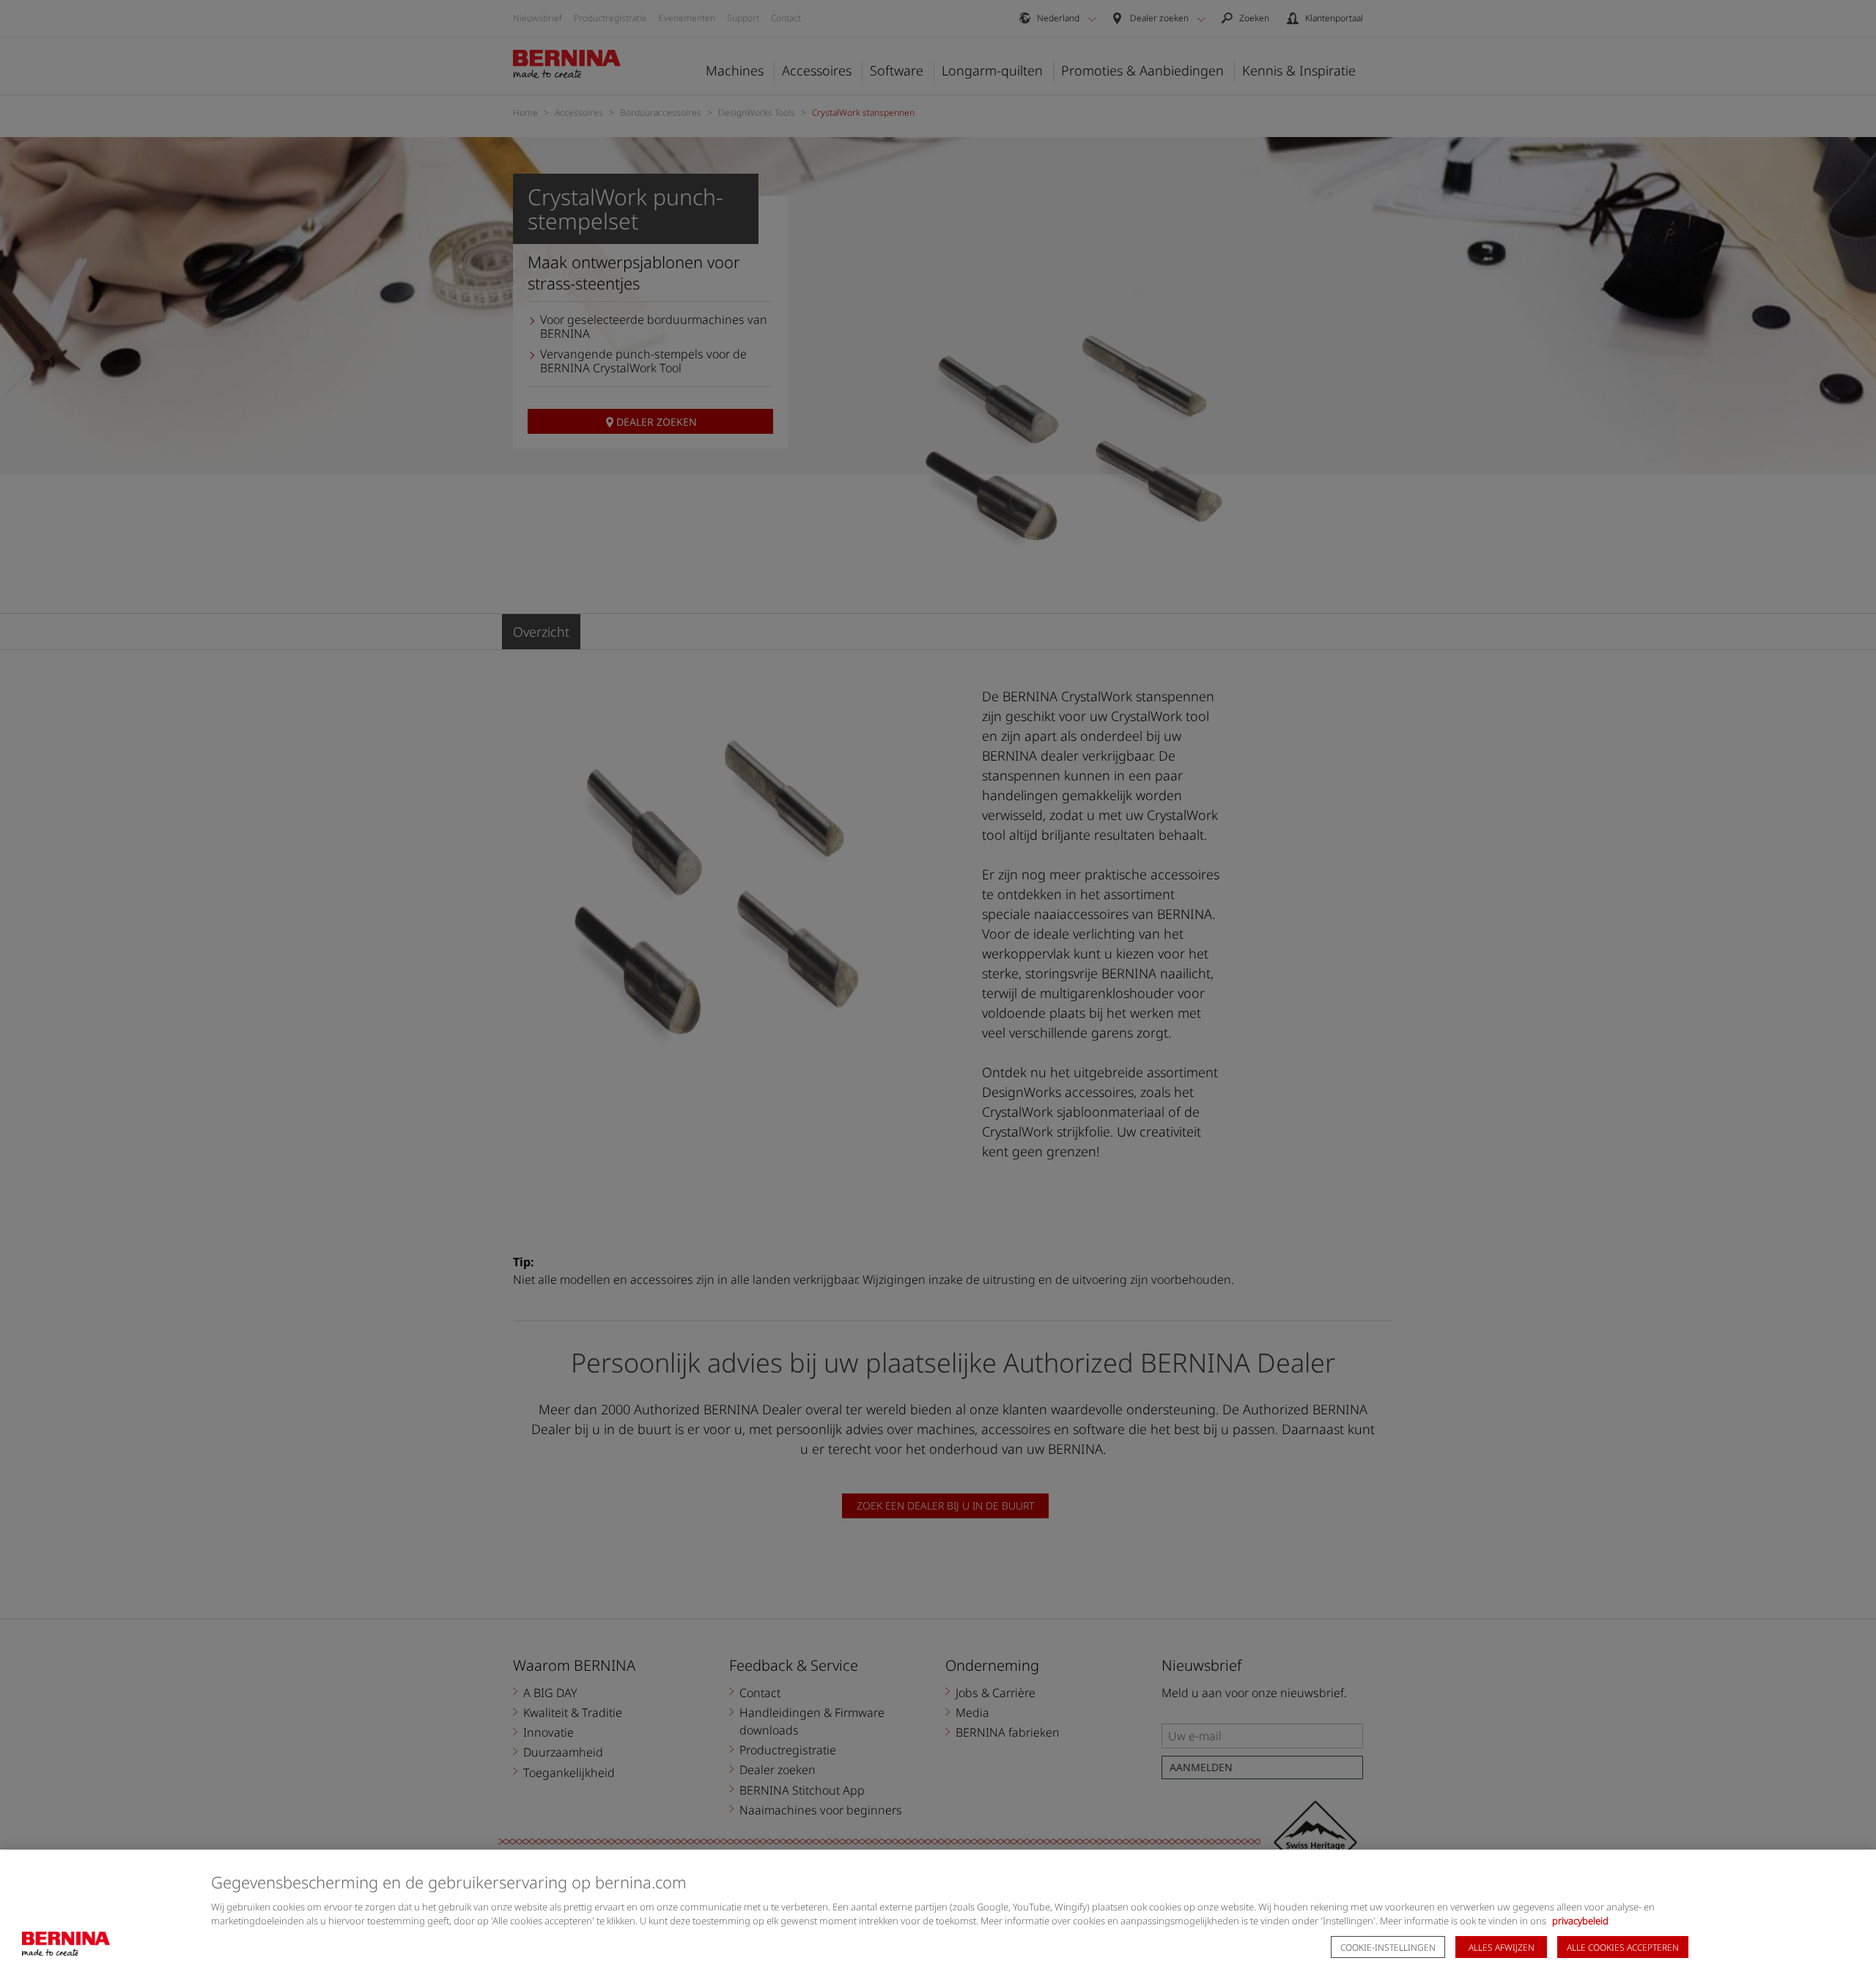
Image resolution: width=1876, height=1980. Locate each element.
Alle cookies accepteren (1623, 1947)
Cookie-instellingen (1388, 1947)
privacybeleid (1580, 1921)
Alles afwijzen (1502, 1947)
